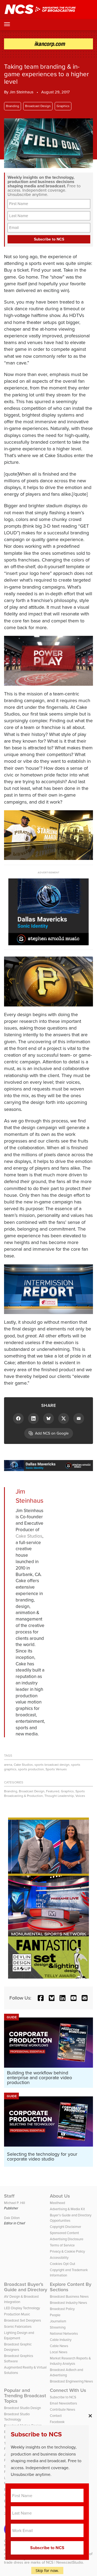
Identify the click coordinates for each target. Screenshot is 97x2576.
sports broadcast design (52, 1765)
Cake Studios (29, 1536)
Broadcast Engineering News (71, 2381)
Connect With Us (68, 2390)
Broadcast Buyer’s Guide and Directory (26, 2287)
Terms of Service (62, 2245)
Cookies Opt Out (63, 2264)
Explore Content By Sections (71, 2287)
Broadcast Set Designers (22, 2320)
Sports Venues (56, 1769)
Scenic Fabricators (18, 2327)
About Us (60, 2196)
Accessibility (59, 2258)
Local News (59, 2352)
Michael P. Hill (15, 2203)
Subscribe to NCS (63, 2397)
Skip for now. (47, 2570)
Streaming (58, 2327)
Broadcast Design (38, 106)
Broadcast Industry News (68, 2303)
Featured (53, 1791)
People (55, 2315)
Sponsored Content (64, 2233)
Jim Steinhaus (21, 92)
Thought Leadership (59, 1796)
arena (8, 1765)
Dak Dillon (12, 2218)
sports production (31, 1769)
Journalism (58, 2321)
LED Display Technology (22, 2308)
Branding (13, 106)
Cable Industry (61, 2340)
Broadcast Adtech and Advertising (66, 2372)
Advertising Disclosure (67, 2239)
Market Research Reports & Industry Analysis (70, 2361)
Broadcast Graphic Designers (18, 2347)
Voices (80, 1796)
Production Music (17, 2314)
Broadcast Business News (69, 2296)
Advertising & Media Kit (67, 2209)
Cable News (59, 2346)
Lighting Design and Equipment (19, 2335)
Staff (9, 2196)
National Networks (64, 2334)
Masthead (57, 2203)
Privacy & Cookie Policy (67, 2251)
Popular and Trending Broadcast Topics (25, 2396)
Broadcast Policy (62, 2309)
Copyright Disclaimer (65, 2227)
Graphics (63, 106)
